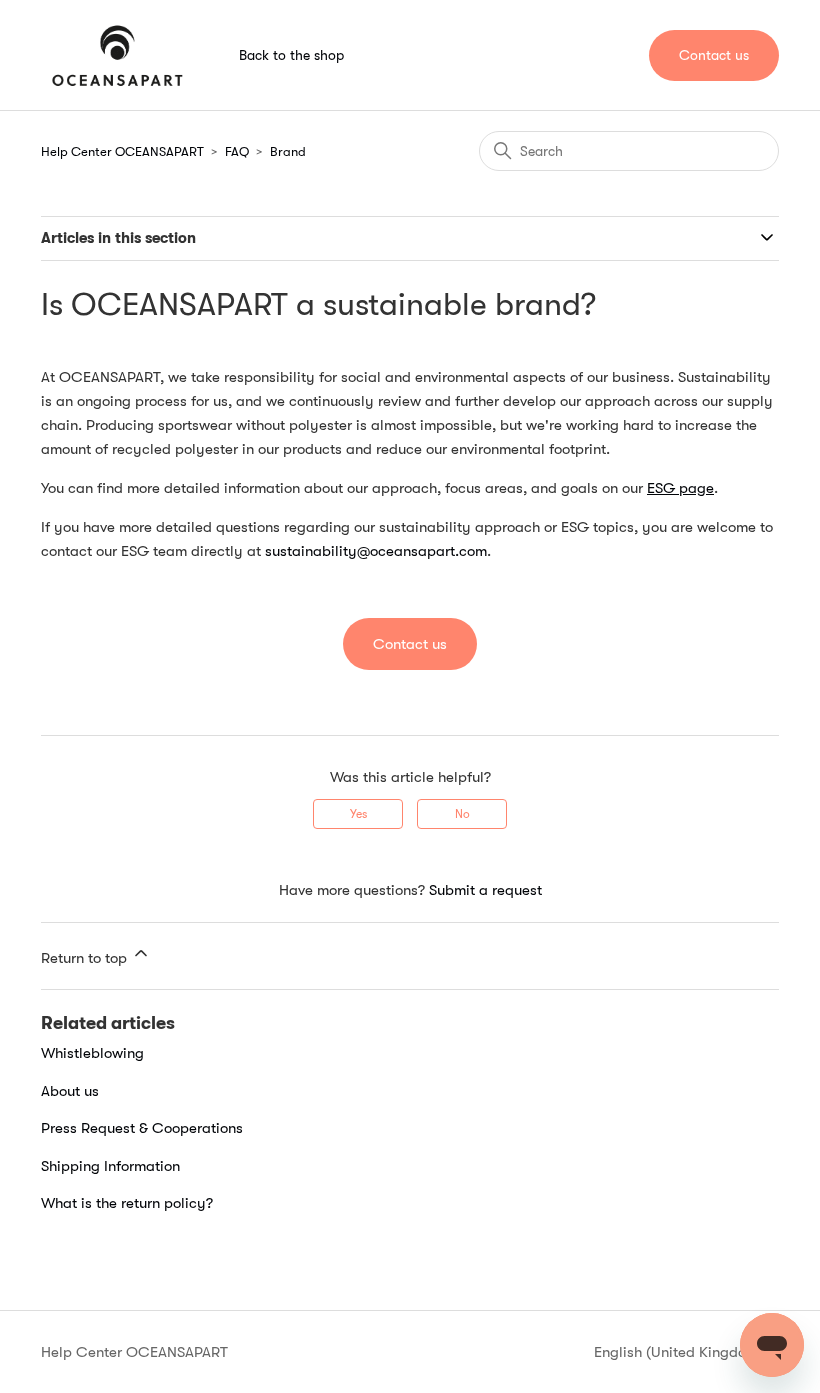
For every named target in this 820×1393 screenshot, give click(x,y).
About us (70, 1091)
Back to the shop (291, 55)
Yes (358, 814)
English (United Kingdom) (680, 1352)
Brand (288, 151)
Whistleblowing (92, 1053)
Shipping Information (110, 1166)
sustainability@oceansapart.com (376, 551)
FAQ (237, 151)
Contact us (714, 55)
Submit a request (485, 890)
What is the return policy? (127, 1203)
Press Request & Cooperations (142, 1128)
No (462, 814)
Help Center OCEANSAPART (122, 151)
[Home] (117, 55)
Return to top (86, 958)
